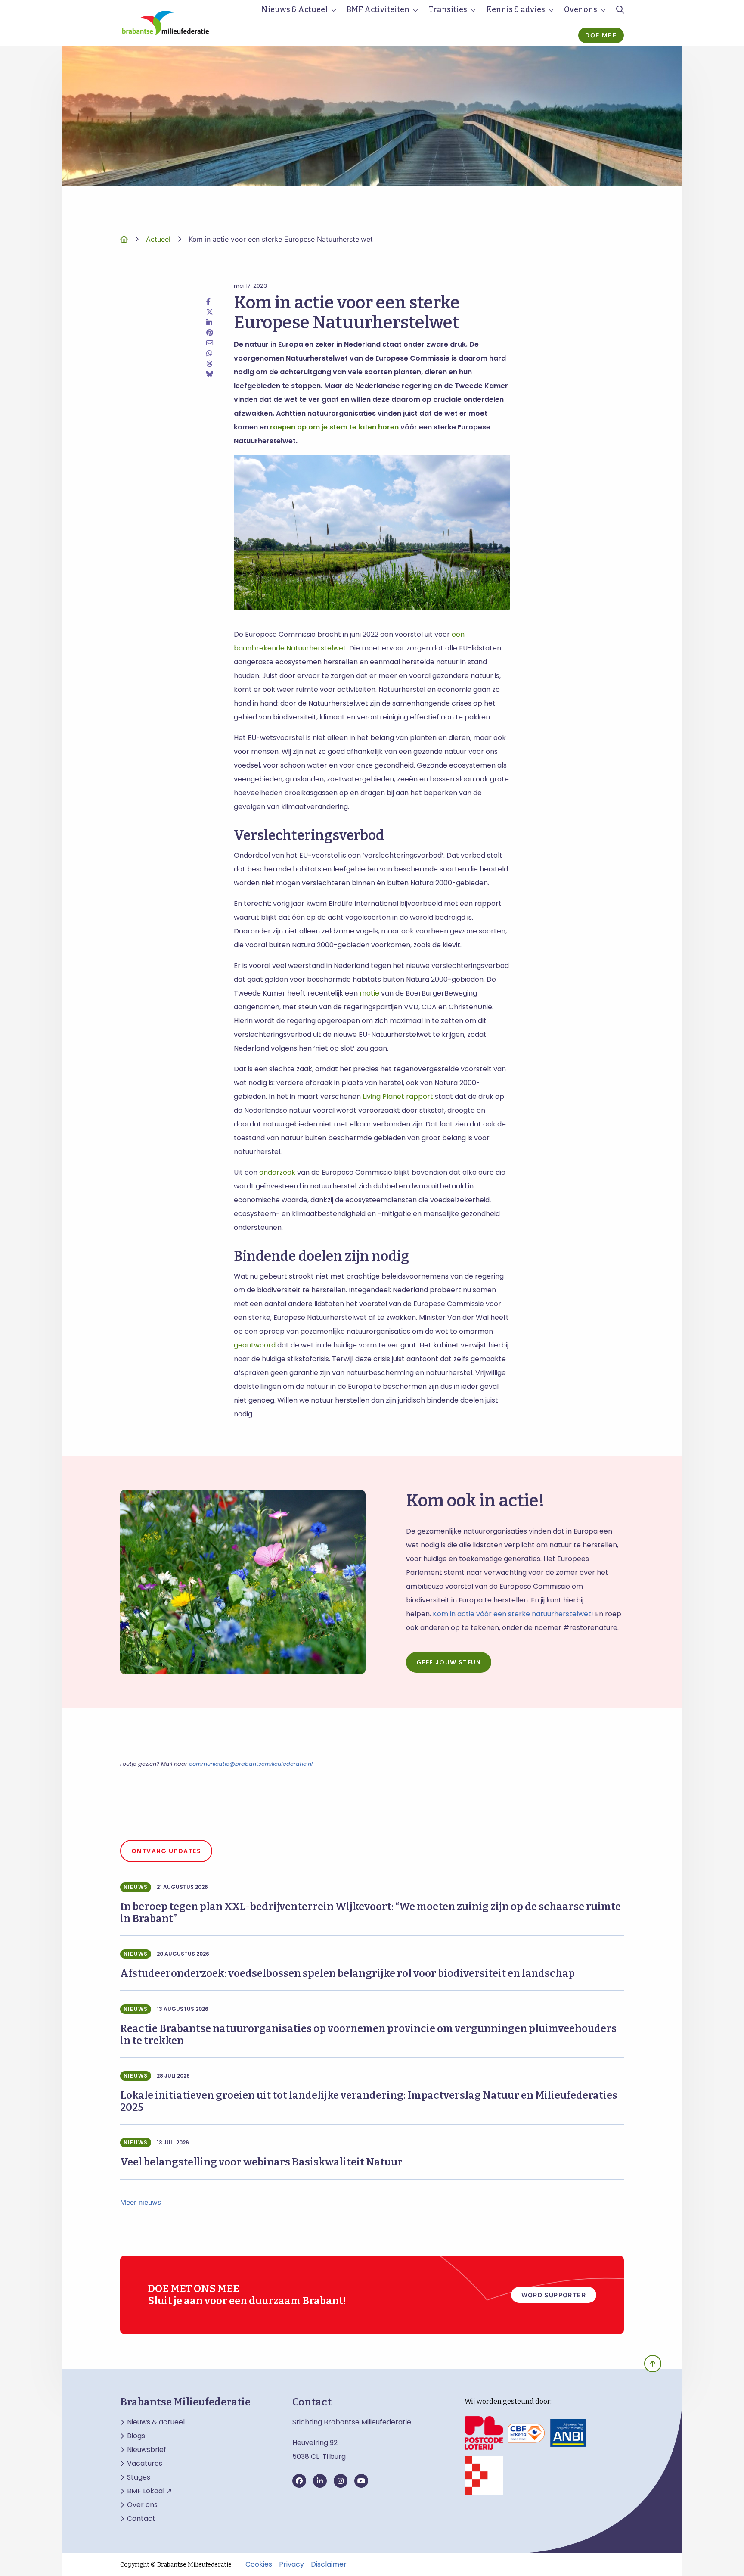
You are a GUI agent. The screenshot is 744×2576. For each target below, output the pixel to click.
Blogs (136, 2436)
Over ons (581, 9)
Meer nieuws (141, 2202)
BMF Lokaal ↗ (149, 2491)
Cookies (259, 2564)
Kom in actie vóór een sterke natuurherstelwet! (513, 1614)
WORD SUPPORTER (554, 2295)
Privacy (291, 2564)
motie (369, 993)
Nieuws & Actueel (294, 9)
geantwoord (255, 1345)
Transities (448, 9)
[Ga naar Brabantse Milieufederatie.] (124, 239)
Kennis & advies (516, 9)
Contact (141, 2519)
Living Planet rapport (398, 1097)
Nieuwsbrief (147, 2450)
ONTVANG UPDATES (166, 1851)
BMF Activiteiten (378, 9)
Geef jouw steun (449, 1662)
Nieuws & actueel (156, 2422)
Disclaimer (329, 2564)
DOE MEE (601, 35)
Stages (139, 2477)
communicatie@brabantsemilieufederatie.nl (251, 1764)
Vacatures (145, 2464)
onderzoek (277, 1172)
